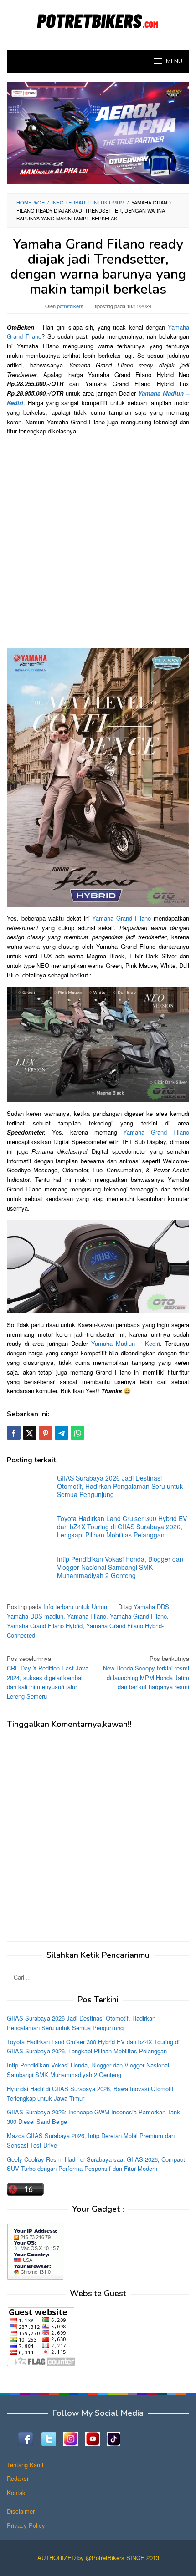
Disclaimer (21, 2511)
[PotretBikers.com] (98, 19)
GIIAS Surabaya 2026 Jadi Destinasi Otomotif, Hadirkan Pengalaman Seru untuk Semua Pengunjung (120, 1486)
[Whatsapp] (77, 1433)
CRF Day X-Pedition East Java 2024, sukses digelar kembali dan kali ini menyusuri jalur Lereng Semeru (48, 1677)
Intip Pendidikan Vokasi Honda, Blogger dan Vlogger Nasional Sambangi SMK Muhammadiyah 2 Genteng (120, 1567)
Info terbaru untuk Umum (76, 1606)
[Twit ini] (30, 1433)
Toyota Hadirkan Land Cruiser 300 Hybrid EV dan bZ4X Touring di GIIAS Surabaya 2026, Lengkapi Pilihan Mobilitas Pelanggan (122, 1527)
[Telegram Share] (62, 1433)
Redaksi (18, 2478)
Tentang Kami (25, 2465)
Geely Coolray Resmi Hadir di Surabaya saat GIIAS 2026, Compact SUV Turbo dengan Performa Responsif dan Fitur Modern (96, 2164)
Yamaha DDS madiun (35, 1616)
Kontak (16, 2492)
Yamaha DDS (151, 1606)
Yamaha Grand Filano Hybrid (45, 1626)
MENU (174, 61)
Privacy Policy (26, 2525)
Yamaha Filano (87, 1616)
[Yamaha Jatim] (98, 132)
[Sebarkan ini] (14, 1433)
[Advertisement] (98, 541)
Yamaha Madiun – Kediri (126, 1343)
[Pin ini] (46, 1433)
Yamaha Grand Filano (121, 918)
